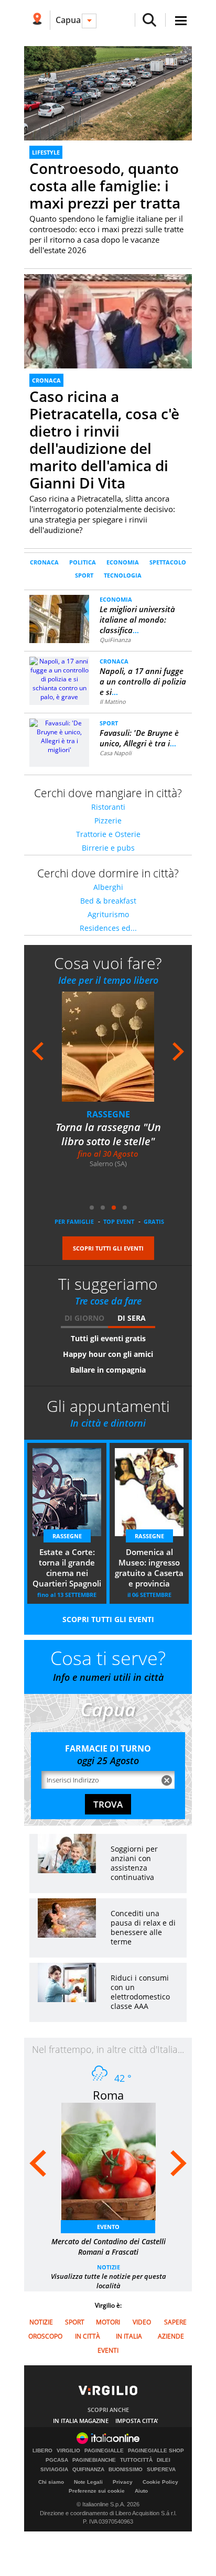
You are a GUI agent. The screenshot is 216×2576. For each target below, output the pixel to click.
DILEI (164, 2460)
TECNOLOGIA (123, 575)
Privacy (123, 2482)
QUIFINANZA (88, 2470)
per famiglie (74, 1221)
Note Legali (88, 2482)
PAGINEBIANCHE (94, 2460)
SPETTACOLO (168, 562)
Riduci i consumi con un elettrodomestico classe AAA (140, 1992)
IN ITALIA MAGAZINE (81, 2421)
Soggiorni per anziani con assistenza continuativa (134, 1863)
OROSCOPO (45, 2336)
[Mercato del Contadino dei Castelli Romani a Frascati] (114, 2165)
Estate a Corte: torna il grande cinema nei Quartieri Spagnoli (67, 1568)
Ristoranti (108, 807)
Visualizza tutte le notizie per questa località (109, 2281)
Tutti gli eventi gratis (108, 1338)
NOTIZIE (109, 2267)
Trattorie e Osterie (108, 834)
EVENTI (108, 2350)
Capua (68, 20)
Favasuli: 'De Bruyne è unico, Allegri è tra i (139, 738)
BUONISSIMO (126, 2470)
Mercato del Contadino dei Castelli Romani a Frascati (109, 2247)
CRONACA (46, 380)
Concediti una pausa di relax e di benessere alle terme (143, 1927)
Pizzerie (108, 820)
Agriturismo (108, 914)
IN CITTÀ (88, 2336)
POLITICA (83, 562)
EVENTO (108, 2227)
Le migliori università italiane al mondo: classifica (137, 619)
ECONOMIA (123, 562)
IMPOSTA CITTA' (137, 2421)
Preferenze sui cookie (97, 2491)
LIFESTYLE (46, 152)
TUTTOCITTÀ (136, 2460)
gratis (154, 1221)
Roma (108, 2095)
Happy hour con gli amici (108, 1354)
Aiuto (141, 2491)
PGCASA (57, 2460)
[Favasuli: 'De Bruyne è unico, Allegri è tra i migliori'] (59, 736)
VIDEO (142, 2322)
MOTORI (108, 2322)
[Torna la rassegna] (114, 1054)
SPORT (84, 575)
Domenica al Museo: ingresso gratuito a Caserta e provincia (149, 1568)
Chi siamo (51, 2482)
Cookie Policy (160, 2482)
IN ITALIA (129, 2336)
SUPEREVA (161, 2470)
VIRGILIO (68, 2451)
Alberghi (108, 887)
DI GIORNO (84, 1318)
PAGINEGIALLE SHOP (156, 2451)
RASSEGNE (108, 1114)
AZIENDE (171, 2336)
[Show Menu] (181, 21)
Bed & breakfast (108, 901)
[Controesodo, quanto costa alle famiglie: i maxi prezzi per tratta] (108, 93)
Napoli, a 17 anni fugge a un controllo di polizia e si (143, 681)
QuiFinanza (115, 640)
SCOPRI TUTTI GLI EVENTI (108, 1248)
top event (119, 1221)
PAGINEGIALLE (104, 2451)
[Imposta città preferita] (37, 20)
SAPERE (175, 2322)
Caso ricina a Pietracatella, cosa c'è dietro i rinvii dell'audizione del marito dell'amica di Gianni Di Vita (104, 439)
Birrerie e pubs (108, 848)
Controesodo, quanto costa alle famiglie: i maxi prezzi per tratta (105, 186)
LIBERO (42, 2451)
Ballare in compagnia (108, 1370)
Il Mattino (113, 702)
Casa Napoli (116, 753)
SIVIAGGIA (54, 2470)
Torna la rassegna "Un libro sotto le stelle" (108, 1134)
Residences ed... (108, 928)
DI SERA (132, 1318)
